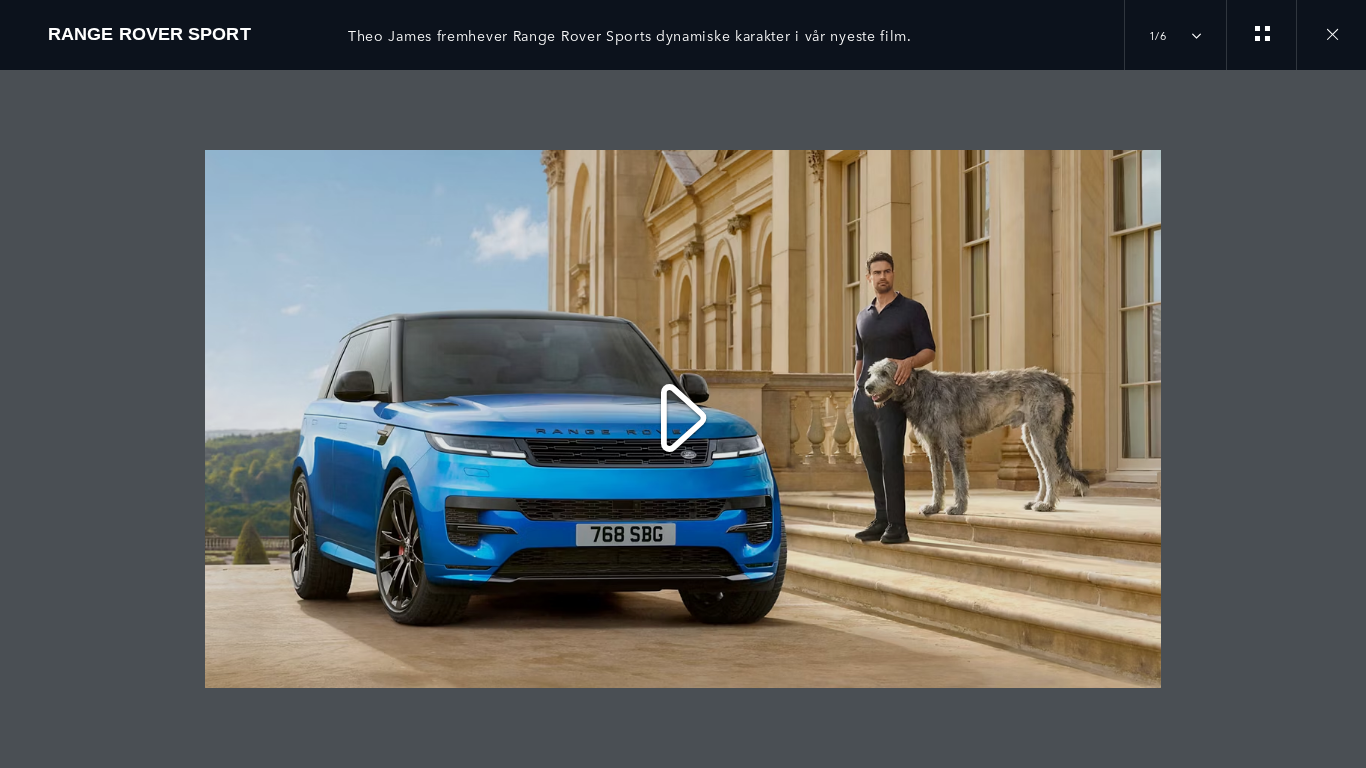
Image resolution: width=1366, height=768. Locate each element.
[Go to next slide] (1344, 407)
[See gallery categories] (1261, 35)
